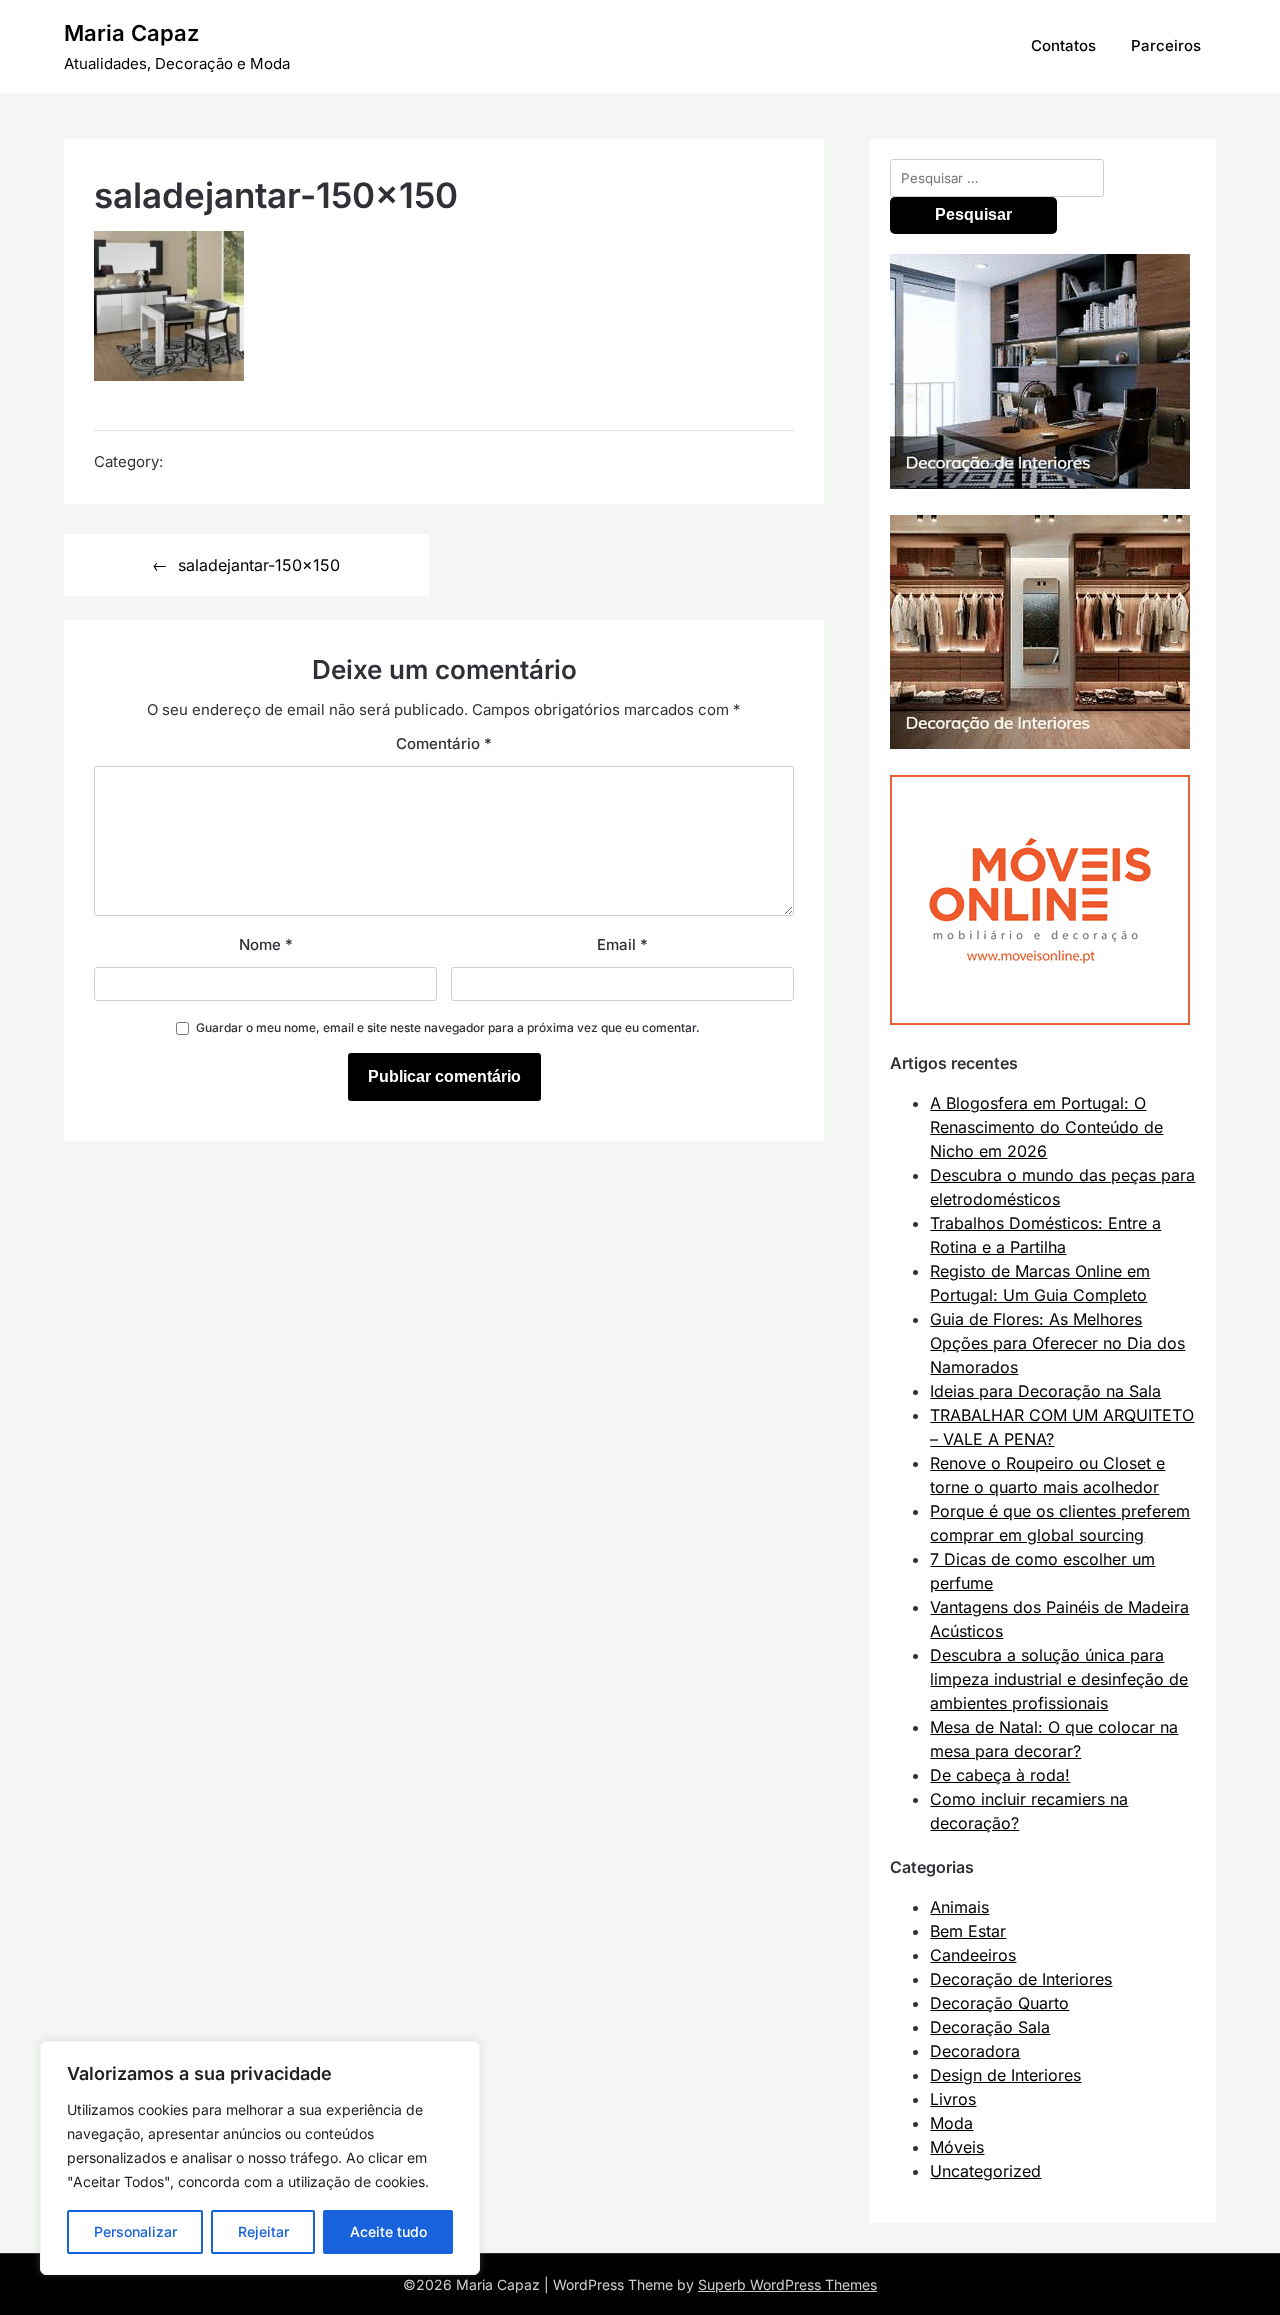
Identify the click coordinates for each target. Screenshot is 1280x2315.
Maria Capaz (131, 33)
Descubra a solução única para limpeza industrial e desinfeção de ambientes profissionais (1059, 1679)
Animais (959, 1907)
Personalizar (135, 2231)
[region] (260, 2158)
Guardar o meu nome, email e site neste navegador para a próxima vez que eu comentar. (448, 1027)
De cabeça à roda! (1000, 1775)
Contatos (1063, 45)
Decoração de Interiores (1021, 1979)
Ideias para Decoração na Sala (1045, 1391)
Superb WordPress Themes (787, 2284)
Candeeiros (973, 1955)
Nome (266, 944)
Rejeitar (263, 2231)
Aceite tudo (388, 2231)
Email (622, 944)
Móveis (957, 2147)
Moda (951, 2123)
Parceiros (1166, 45)
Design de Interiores (1005, 2075)
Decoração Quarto (999, 2003)
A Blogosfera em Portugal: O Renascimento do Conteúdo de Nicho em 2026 (1046, 1127)
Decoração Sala (990, 2027)
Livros (953, 2099)
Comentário (444, 743)
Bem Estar (968, 1931)
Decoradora (975, 2051)
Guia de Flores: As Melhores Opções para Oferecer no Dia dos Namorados (1057, 1343)
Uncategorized (985, 2171)
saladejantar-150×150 (259, 565)
